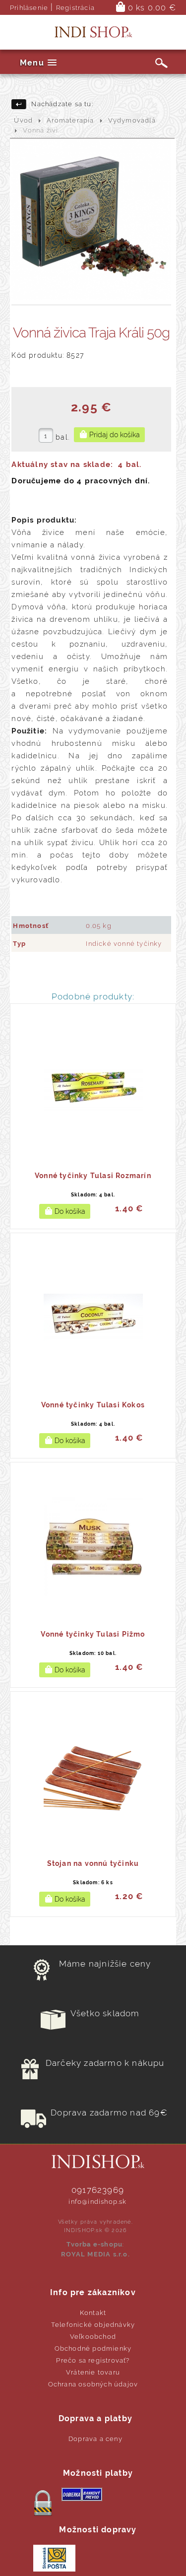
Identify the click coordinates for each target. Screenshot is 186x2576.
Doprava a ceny (95, 2439)
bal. (62, 437)
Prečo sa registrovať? (93, 2360)
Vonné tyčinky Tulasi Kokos (93, 1405)
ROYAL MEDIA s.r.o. (95, 2254)
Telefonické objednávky (93, 2325)
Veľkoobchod (93, 2337)
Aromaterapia (70, 120)
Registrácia (75, 8)
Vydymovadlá (132, 120)
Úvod (23, 120)
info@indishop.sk (97, 2202)
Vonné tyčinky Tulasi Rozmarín (93, 1176)
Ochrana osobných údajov (93, 2384)
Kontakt (93, 2313)
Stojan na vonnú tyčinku (93, 1863)
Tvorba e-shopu (94, 2244)
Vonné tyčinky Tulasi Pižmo (93, 1634)
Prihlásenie (29, 8)
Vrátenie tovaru (93, 2372)
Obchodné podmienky (93, 2348)
